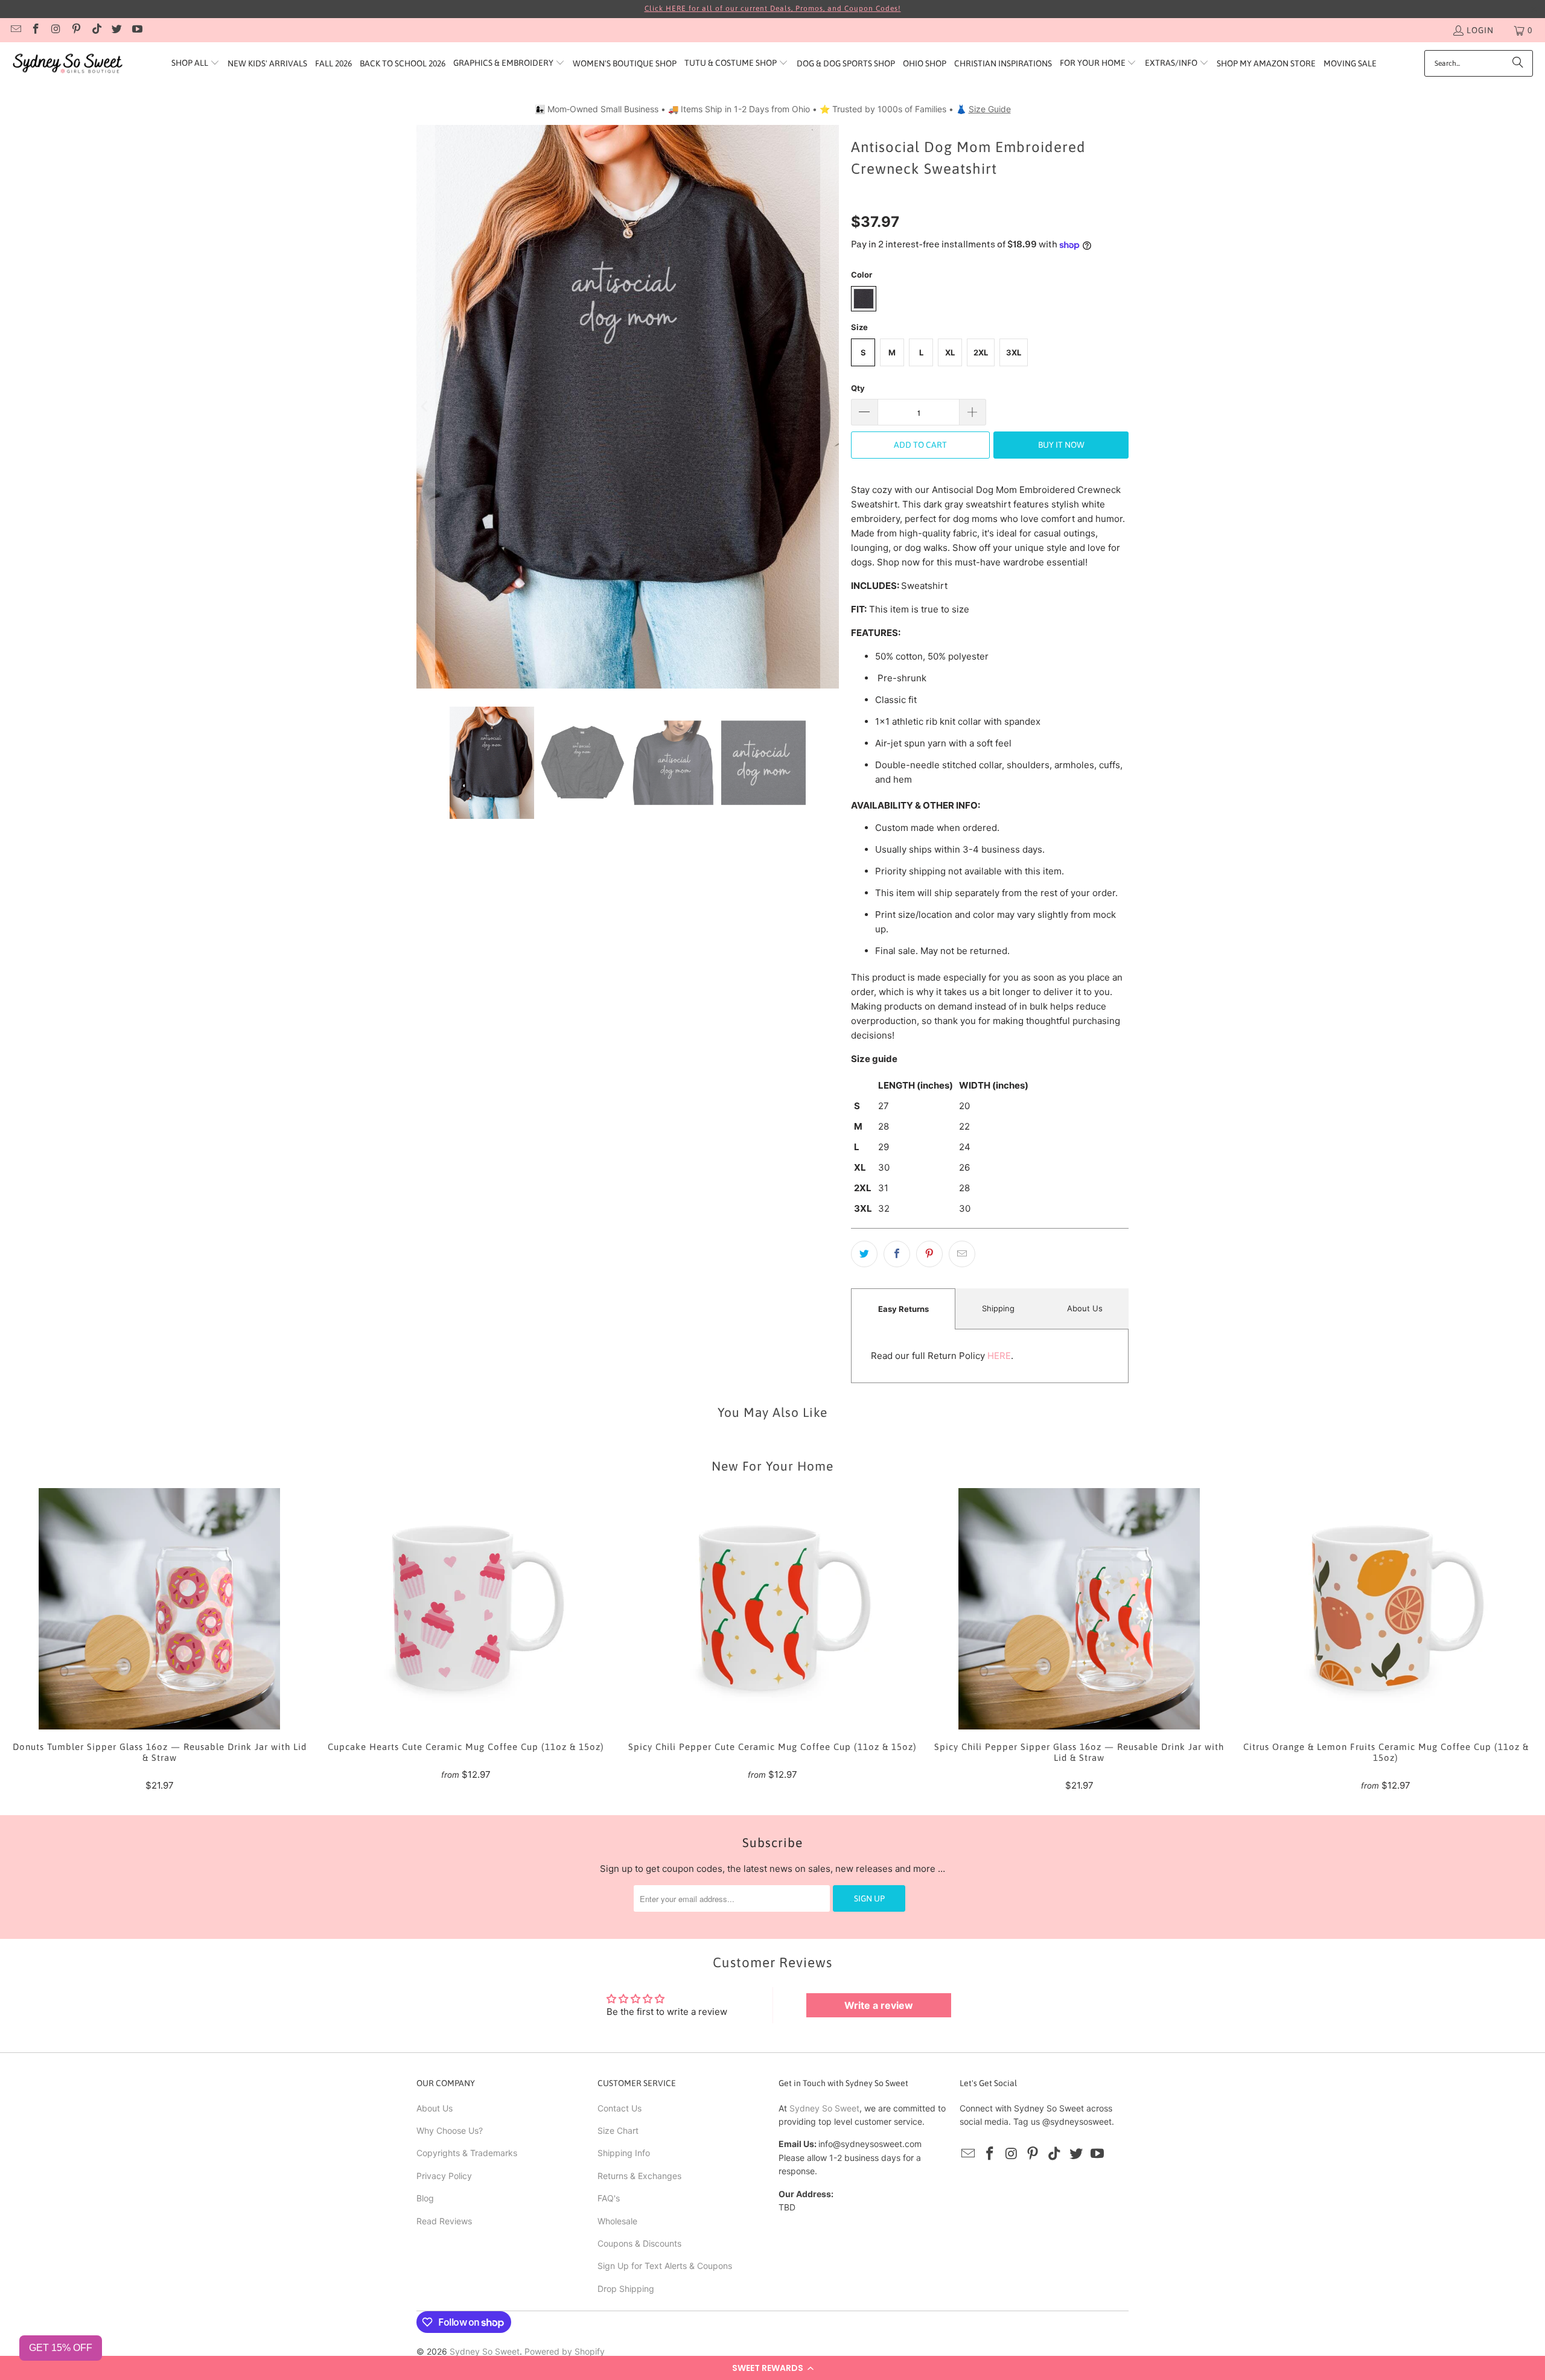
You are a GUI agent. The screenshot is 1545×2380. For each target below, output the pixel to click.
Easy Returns (903, 1309)
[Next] (830, 406)
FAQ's (609, 2198)
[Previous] (425, 406)
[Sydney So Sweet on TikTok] (96, 30)
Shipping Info (624, 2153)
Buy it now (1061, 445)
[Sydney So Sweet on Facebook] (36, 30)
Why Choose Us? (450, 2130)
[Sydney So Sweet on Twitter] (116, 30)
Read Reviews (444, 2221)
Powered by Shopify (565, 2351)
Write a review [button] (879, 2005)
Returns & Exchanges (639, 2176)
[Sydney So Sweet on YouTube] (136, 30)
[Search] (1518, 63)
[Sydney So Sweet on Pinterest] (76, 30)
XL (950, 352)
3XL (1014, 352)
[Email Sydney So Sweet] (15, 30)
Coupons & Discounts (639, 2243)
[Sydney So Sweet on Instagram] (56, 30)
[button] (772, 2368)
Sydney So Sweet (824, 2108)
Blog (425, 2198)
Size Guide (990, 109)
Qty (858, 388)
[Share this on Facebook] (897, 1254)
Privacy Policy (444, 2176)
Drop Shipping (626, 2289)
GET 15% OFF (61, 2348)
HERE (999, 1356)
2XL (981, 352)
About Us (1085, 1308)
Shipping (998, 1308)
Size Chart (618, 2130)
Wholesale (617, 2221)
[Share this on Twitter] (864, 1254)
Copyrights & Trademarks (467, 2153)
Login (1480, 30)
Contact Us (620, 2108)
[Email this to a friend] (962, 1254)
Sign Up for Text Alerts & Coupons (665, 2266)
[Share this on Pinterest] (929, 1254)
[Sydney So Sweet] (68, 64)
